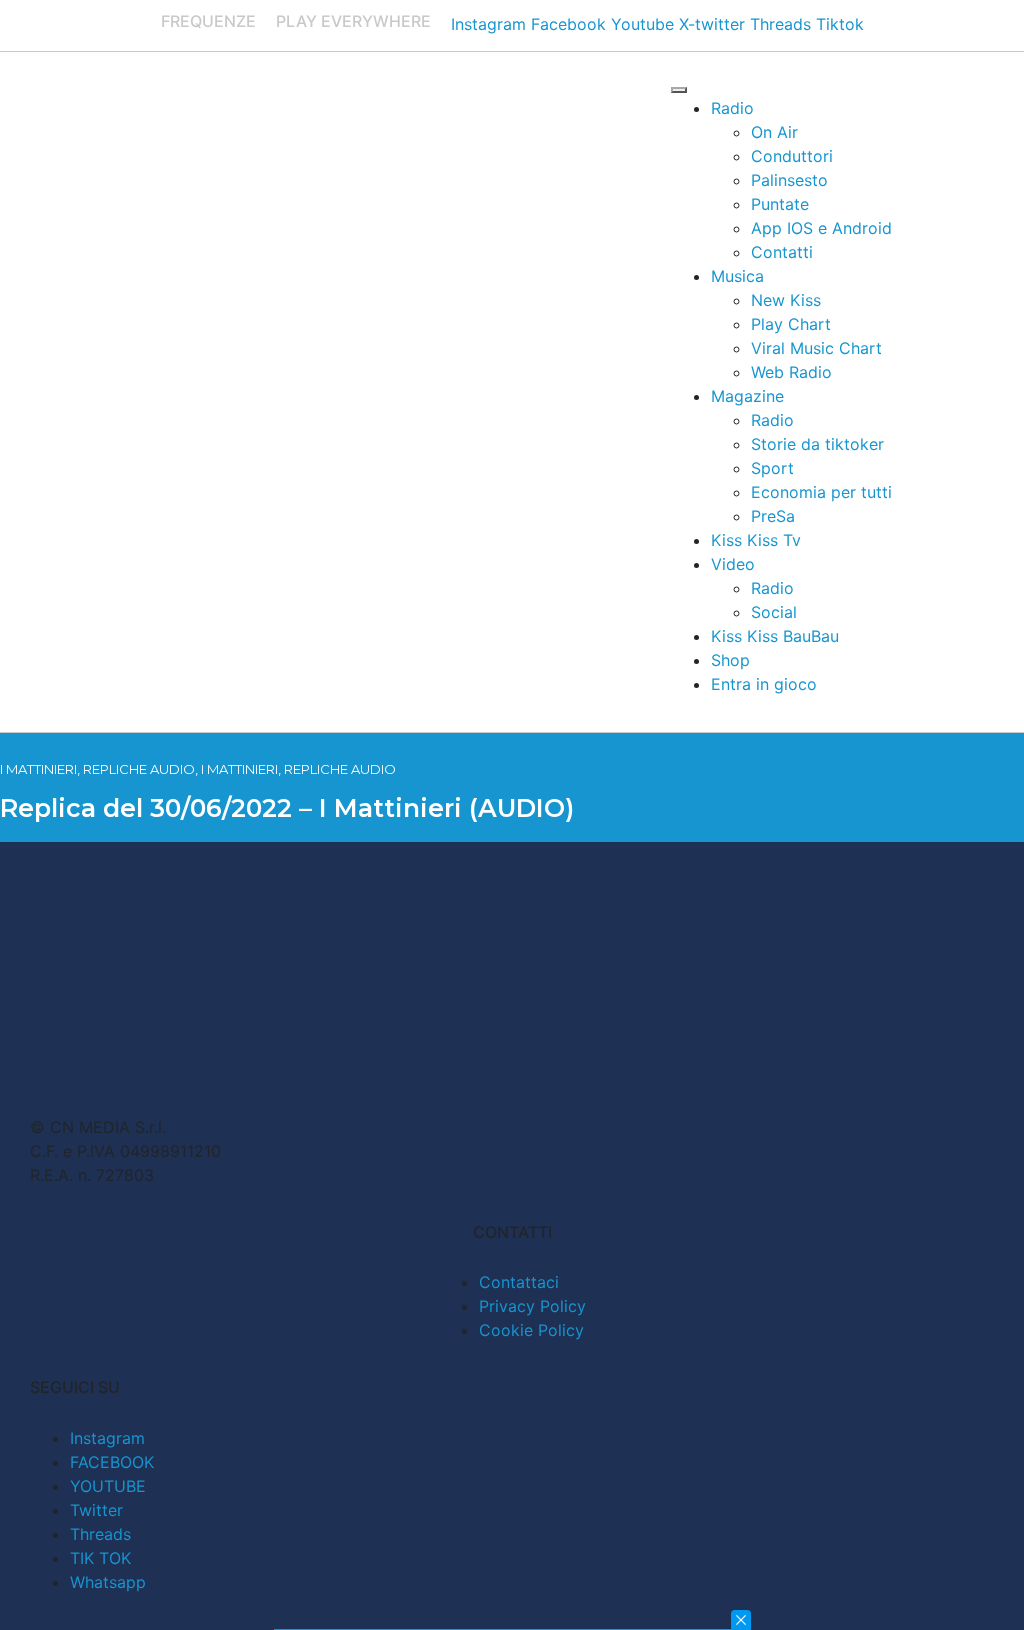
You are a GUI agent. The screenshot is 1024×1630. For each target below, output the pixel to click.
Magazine (747, 396)
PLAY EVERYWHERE (353, 21)
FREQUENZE (208, 21)
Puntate (780, 204)
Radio (732, 108)
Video (733, 564)
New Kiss (786, 300)
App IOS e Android (821, 228)
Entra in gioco (764, 684)
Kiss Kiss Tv (756, 540)
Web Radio (791, 372)
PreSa (773, 516)
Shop (730, 660)
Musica (737, 276)
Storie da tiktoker (817, 444)
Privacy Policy (532, 1306)
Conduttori (792, 156)
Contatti (782, 252)
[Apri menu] (679, 90)
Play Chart (791, 324)
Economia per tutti (821, 492)
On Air (774, 132)
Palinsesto (789, 180)
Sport (772, 468)
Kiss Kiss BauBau (775, 636)
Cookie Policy (531, 1330)
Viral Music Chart (816, 348)
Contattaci (519, 1282)
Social (774, 612)
